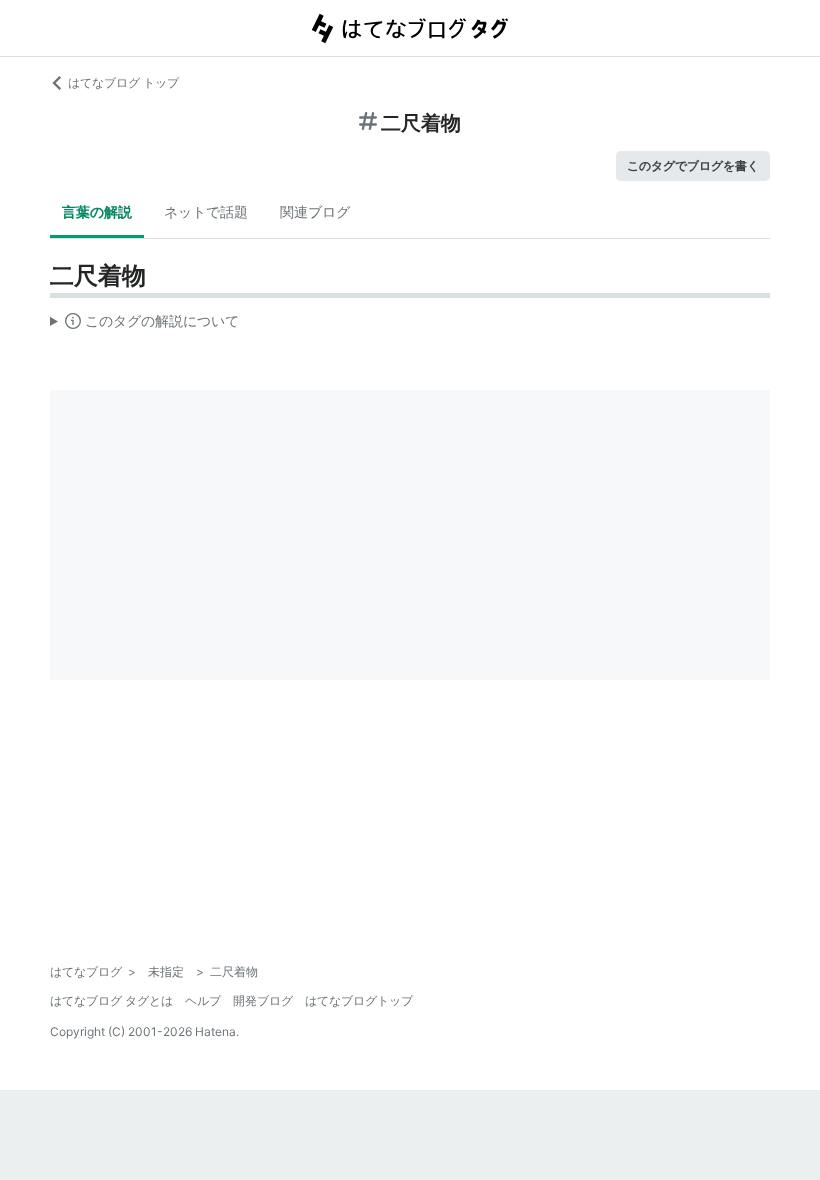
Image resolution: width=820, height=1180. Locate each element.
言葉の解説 (97, 211)
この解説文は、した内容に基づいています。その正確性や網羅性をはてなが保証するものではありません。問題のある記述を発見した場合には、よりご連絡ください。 (144, 325)
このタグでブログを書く (693, 165)
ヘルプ (203, 1000)
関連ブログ (315, 211)
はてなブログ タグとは (111, 1000)
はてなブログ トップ (123, 82)
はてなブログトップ (359, 1000)
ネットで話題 (206, 211)
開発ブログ (263, 1000)
